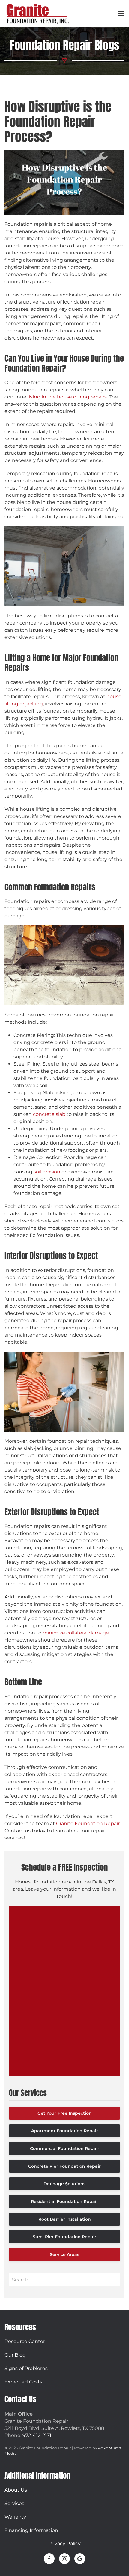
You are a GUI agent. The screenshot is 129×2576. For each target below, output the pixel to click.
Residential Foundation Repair (64, 2201)
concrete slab (49, 1114)
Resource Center (25, 2341)
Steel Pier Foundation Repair (64, 2237)
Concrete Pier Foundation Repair (64, 2166)
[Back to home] (37, 13)
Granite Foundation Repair (88, 1823)
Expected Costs (23, 2382)
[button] (121, 13)
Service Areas (64, 2254)
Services (14, 2503)
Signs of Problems (26, 2368)
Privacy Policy (64, 2544)
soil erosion (47, 1172)
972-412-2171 (37, 2435)
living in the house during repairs (67, 397)
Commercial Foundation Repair (65, 2148)
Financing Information (31, 2530)
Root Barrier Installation (65, 2219)
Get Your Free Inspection (65, 2113)
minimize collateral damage (76, 1633)
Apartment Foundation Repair (65, 2131)
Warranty (15, 2517)
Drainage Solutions (64, 2184)
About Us (16, 2490)
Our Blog (15, 2355)
